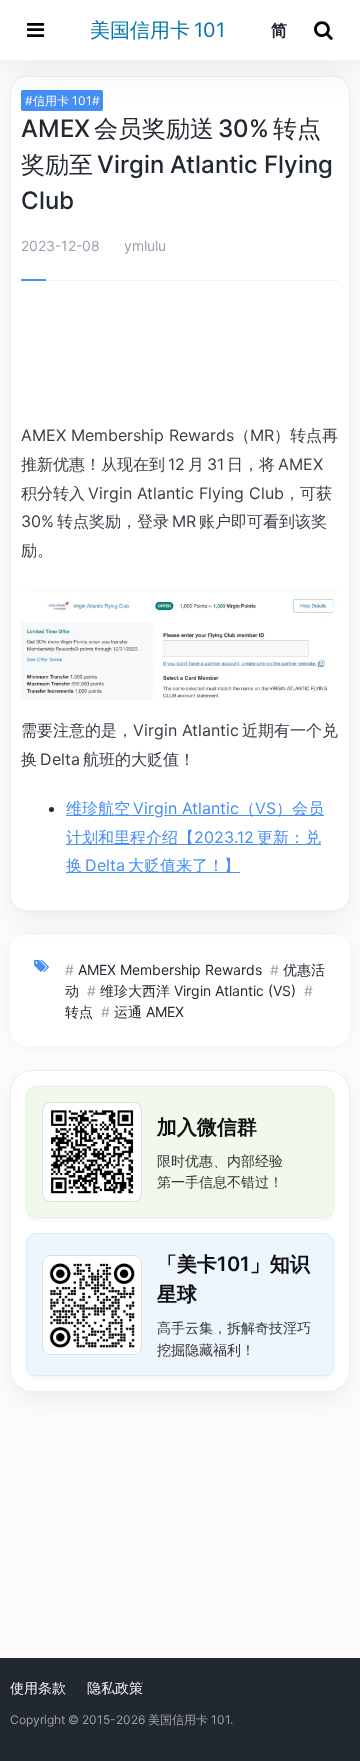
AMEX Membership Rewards (170, 969)
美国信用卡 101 (157, 30)
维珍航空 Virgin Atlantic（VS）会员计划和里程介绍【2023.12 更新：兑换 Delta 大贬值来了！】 (195, 837)
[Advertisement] (180, 355)
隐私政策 (115, 1687)
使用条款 (38, 1687)
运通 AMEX (149, 1011)
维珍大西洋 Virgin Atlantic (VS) (198, 990)
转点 (79, 1011)
